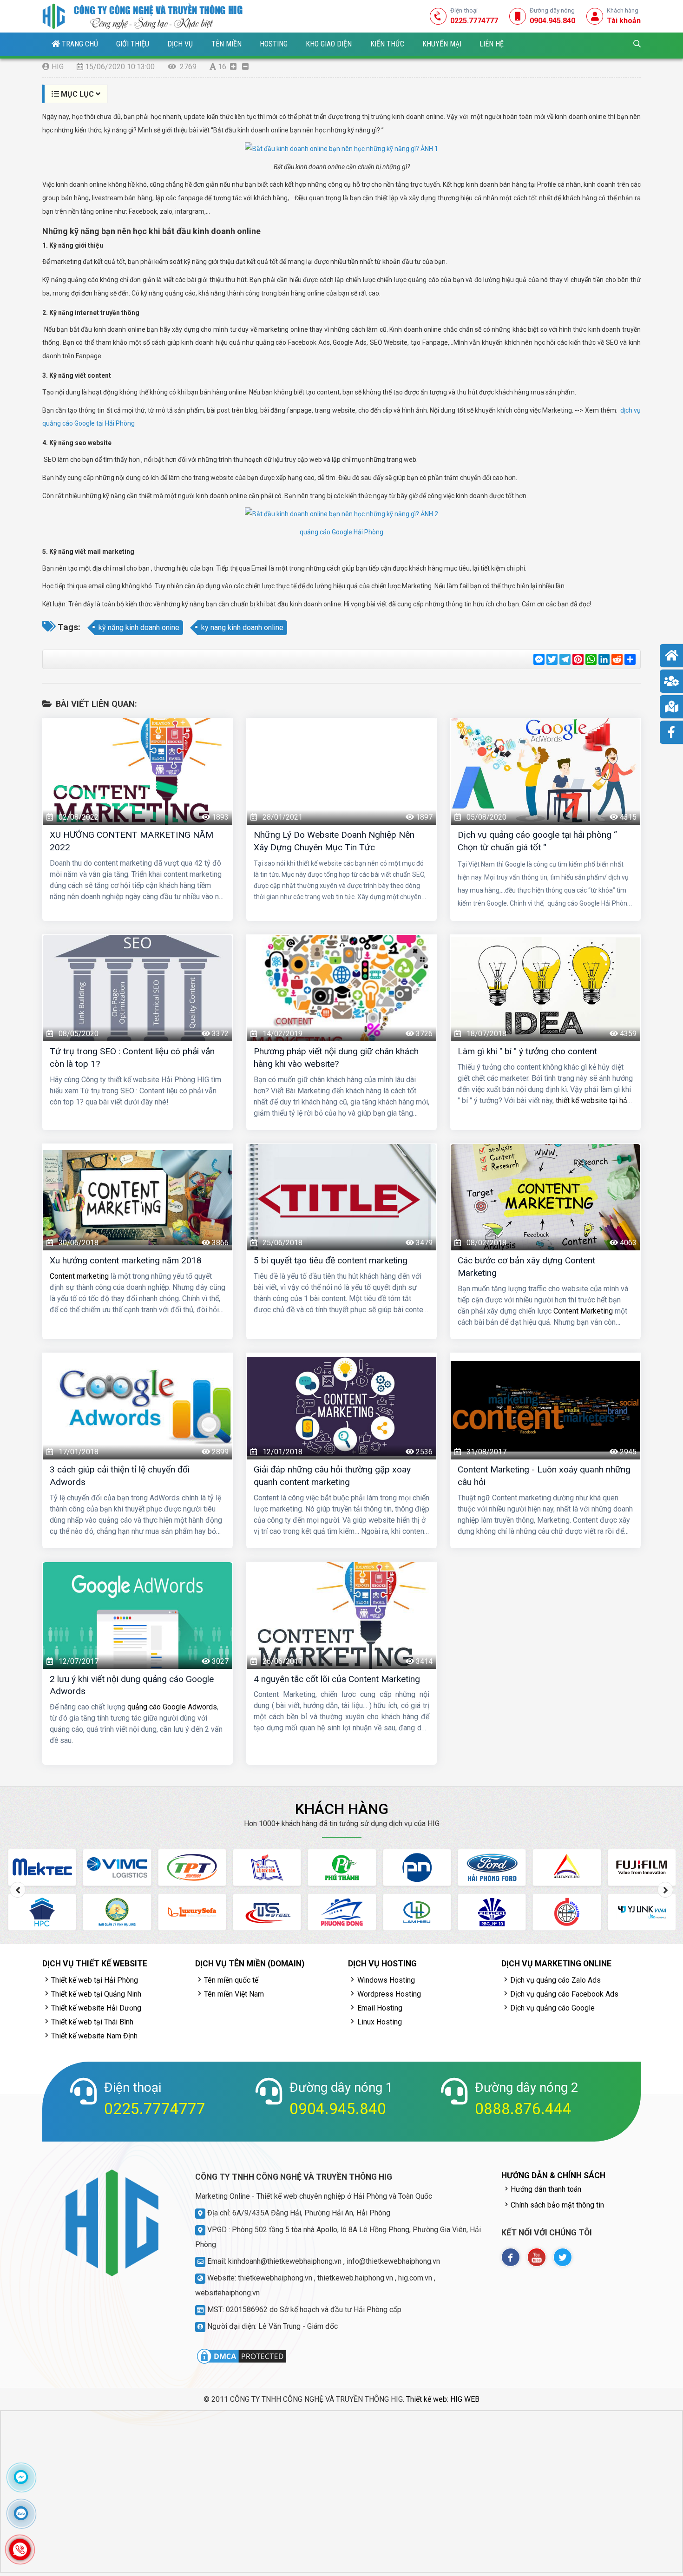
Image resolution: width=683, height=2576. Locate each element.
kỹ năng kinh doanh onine (139, 628)
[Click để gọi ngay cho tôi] (20, 2549)
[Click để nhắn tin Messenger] (21, 2477)
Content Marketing (583, 1311)
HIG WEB (465, 2399)
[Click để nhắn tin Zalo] (21, 2513)
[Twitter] (563, 2257)
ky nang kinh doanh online (242, 628)
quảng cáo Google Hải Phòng (341, 532)
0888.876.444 (523, 2109)
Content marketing (79, 1276)
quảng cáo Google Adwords (172, 1707)
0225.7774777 (155, 2109)
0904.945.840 (338, 2109)
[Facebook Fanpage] (511, 2257)
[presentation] (18, 1890)
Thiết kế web (427, 2399)
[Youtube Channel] (537, 2257)
